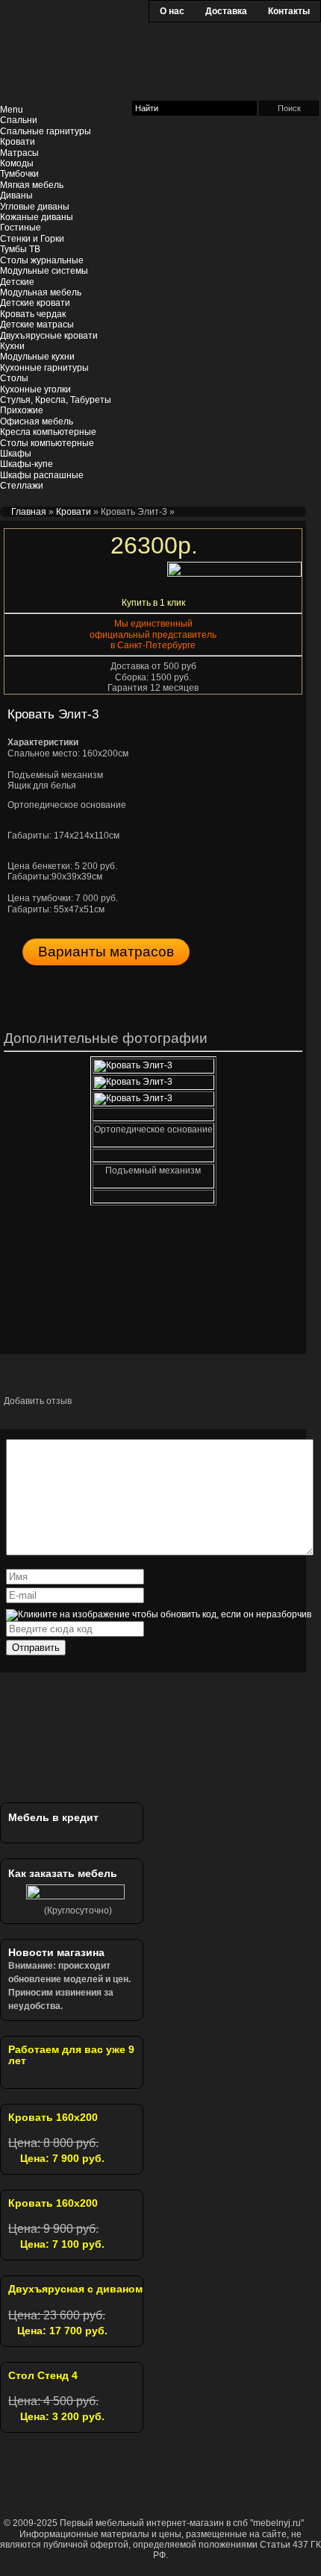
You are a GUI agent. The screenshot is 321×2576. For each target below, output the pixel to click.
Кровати (18, 142)
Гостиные (21, 228)
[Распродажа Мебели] (93, 1754)
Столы (14, 378)
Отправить (36, 1648)
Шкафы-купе (27, 464)
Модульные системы (44, 271)
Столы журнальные (42, 260)
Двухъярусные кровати (49, 336)
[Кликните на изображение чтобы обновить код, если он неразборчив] (159, 1614)
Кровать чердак (33, 314)
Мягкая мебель (32, 185)
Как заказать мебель (63, 1873)
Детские (17, 282)
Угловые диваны (35, 207)
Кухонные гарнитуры (44, 368)
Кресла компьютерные (48, 432)
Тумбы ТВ (20, 249)
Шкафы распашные (42, 475)
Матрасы (19, 153)
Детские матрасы (37, 325)
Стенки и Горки (32, 239)
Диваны (16, 195)
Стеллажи (22, 486)
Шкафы (16, 454)
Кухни (12, 346)
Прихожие (22, 410)
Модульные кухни (37, 357)
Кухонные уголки (35, 389)
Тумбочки (19, 174)
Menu (12, 110)
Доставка (226, 11)
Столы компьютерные (47, 443)
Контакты (289, 11)
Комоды (17, 163)
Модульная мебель (41, 292)
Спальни (19, 120)
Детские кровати (35, 303)
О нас (172, 11)
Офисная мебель (37, 422)
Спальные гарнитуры (46, 131)
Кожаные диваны (37, 217)
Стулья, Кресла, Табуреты (56, 400)
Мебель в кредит (53, 1817)
